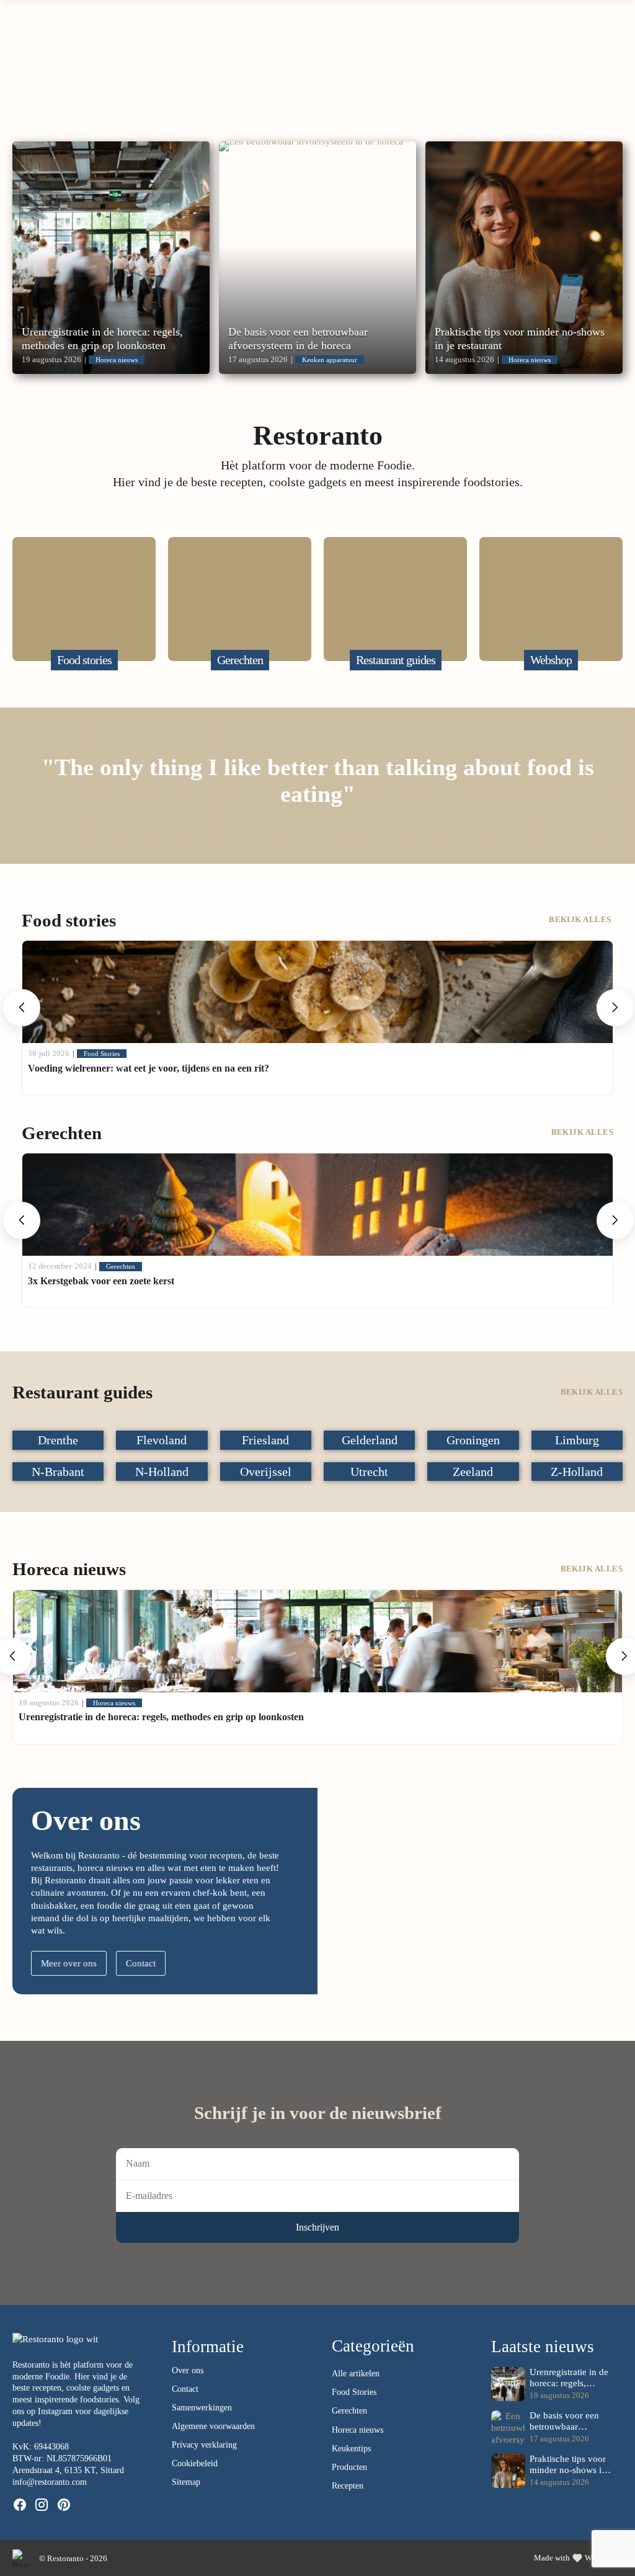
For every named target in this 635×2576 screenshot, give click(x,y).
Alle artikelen (356, 2374)
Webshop (581, 73)
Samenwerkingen (202, 2408)
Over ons (490, 73)
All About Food (57, 73)
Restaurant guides (269, 73)
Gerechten (172, 73)
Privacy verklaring (204, 2445)
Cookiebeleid (195, 2463)
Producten (349, 2467)
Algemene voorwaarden (213, 2426)
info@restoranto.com (50, 2482)
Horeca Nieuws (387, 73)
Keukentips (351, 2449)
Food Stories (354, 2392)
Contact (141, 1963)
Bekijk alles (581, 919)
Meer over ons (69, 1963)
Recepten (348, 2486)
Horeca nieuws (357, 2430)
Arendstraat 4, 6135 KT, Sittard (68, 2470)
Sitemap (186, 2482)
